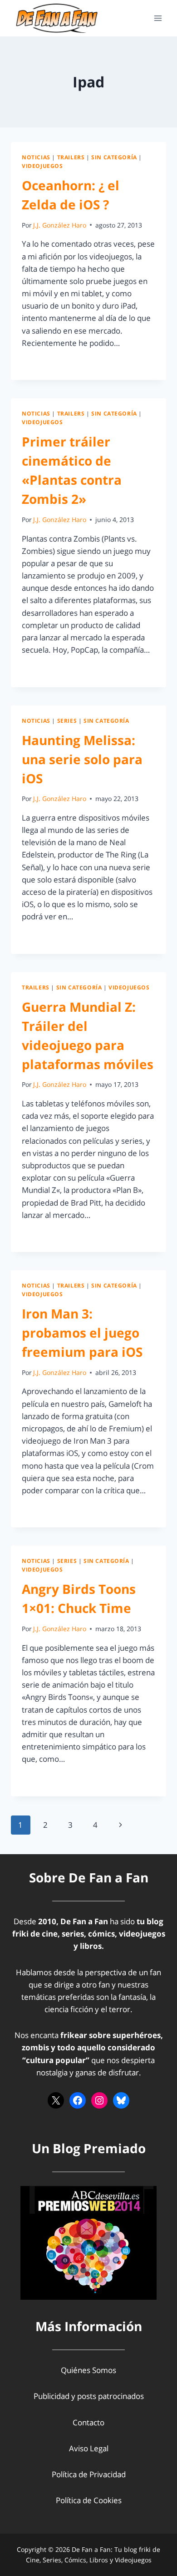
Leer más (43, 363)
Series (67, 720)
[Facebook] (78, 2100)
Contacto (88, 2422)
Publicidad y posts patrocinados (89, 2396)
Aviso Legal (89, 2448)
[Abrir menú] (158, 18)
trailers (71, 157)
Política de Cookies (89, 2500)
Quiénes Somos (88, 2370)
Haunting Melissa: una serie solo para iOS (82, 759)
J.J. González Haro (60, 225)
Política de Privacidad (89, 2474)
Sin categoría (114, 157)
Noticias (36, 157)
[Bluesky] (121, 2100)
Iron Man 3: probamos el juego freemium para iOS (82, 1333)
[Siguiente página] (120, 1825)
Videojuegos (42, 166)
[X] (56, 2100)
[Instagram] (99, 2100)
